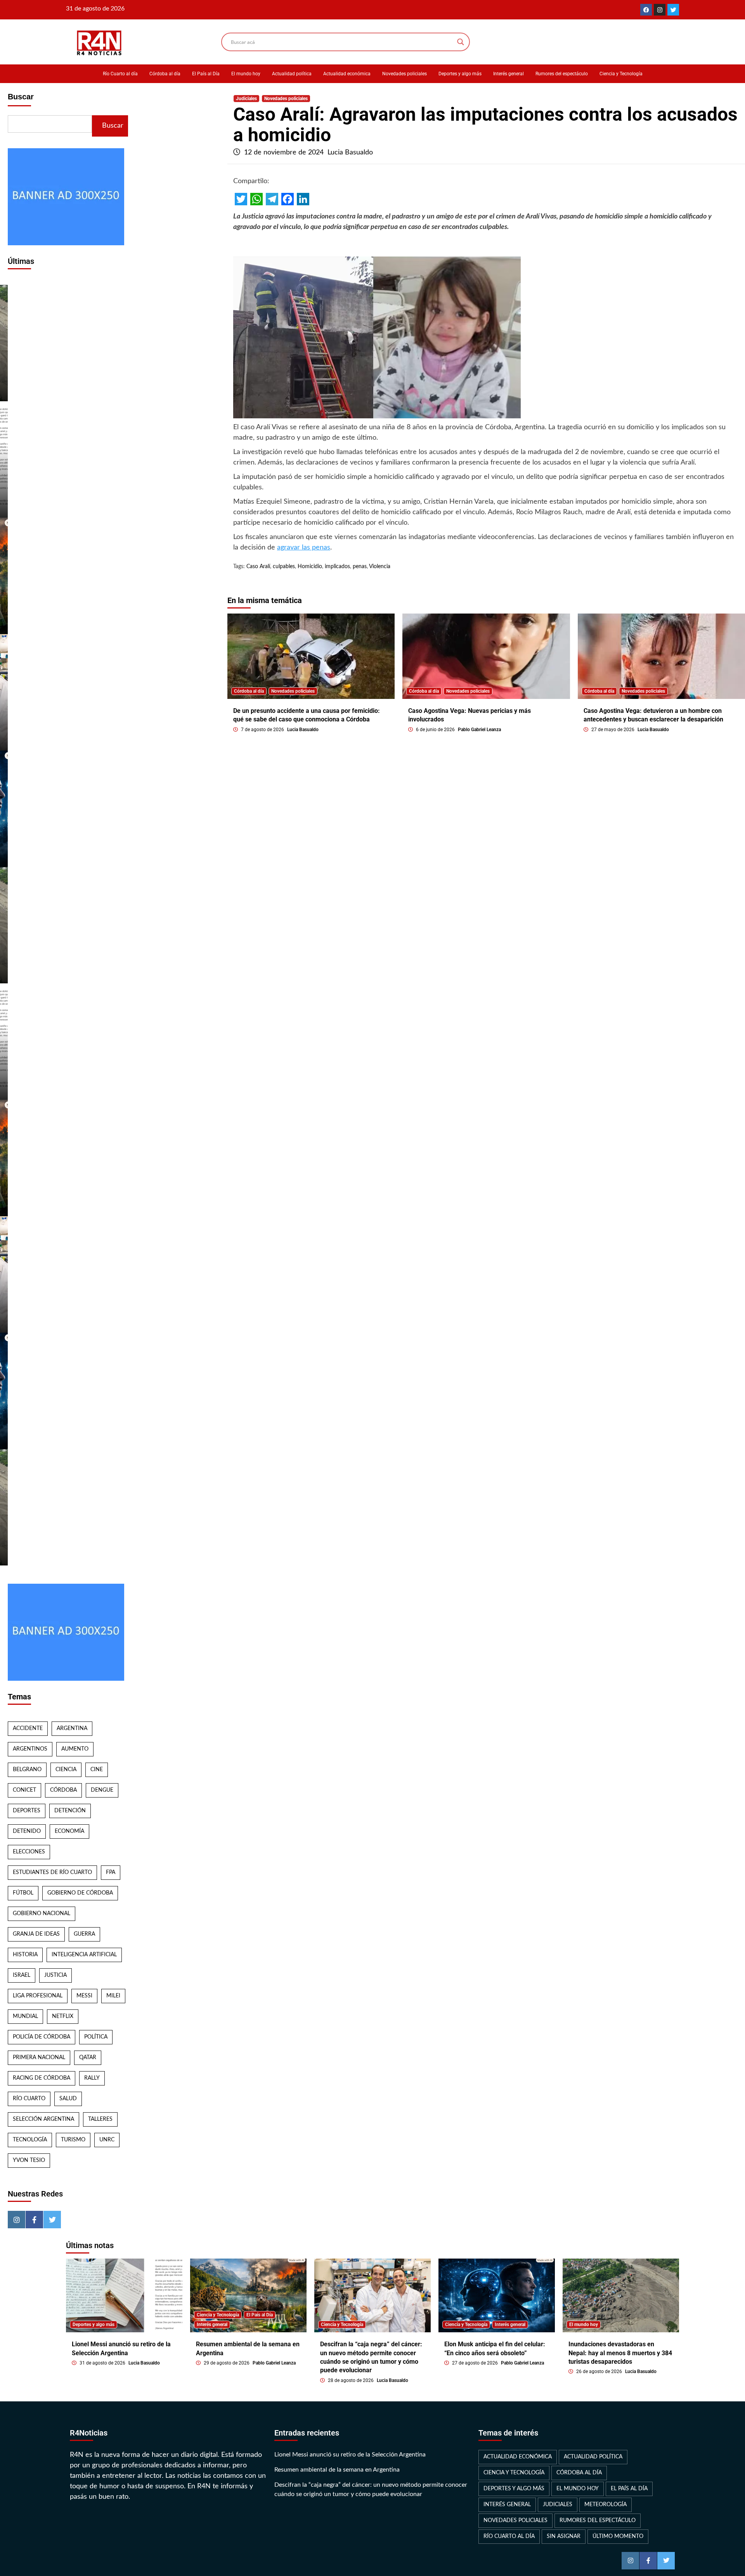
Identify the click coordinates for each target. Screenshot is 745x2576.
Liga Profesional (38, 1996)
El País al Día (206, 74)
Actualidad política (292, 74)
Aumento (75, 1749)
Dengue (102, 1790)
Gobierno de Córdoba (80, 1893)
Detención (70, 1811)
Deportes (27, 1811)
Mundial (25, 2016)
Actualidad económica (347, 74)
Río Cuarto (29, 2099)
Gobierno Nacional (42, 1914)
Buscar (21, 97)
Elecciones (29, 1852)
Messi (84, 1996)
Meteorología (606, 2505)
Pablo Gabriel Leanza (274, 2363)
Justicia (55, 1975)
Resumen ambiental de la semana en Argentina (337, 2470)
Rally (92, 2078)
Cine (97, 1770)
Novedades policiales (405, 74)
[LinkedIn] (303, 199)
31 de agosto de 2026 (103, 2363)
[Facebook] (646, 10)
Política (96, 2037)
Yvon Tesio (29, 2160)
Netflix (63, 2016)
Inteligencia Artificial (84, 1955)
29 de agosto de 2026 (227, 2363)
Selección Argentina (43, 2119)
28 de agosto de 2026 (351, 2380)
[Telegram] (272, 199)
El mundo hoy (246, 74)
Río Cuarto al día (120, 74)
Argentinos (30, 1749)
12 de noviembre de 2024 (285, 153)
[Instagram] (660, 10)
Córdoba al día (165, 74)
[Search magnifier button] (461, 42)
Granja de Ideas (36, 1934)
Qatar (88, 2058)
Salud (68, 2099)
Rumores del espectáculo (562, 74)
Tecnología (30, 2140)
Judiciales (246, 99)
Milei (113, 1996)
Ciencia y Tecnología (621, 74)
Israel (22, 1975)
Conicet (24, 1790)
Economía (69, 1831)
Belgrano (27, 1770)
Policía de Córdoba (42, 2037)
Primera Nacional (39, 2058)
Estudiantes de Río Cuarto (52, 1872)
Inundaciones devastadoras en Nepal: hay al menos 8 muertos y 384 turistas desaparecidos (620, 2353)
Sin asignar (564, 2536)
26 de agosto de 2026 (600, 2371)
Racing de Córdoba (42, 2078)
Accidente (28, 1728)
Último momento (618, 2536)
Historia (25, 1955)
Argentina (72, 1728)
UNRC (107, 2140)
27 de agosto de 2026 (476, 2363)
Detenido (27, 1831)
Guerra (84, 1934)
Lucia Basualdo (350, 153)
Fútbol (23, 1893)
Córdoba (63, 1790)
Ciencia (66, 1770)
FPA (111, 1872)
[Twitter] (673, 10)
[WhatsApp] (256, 199)
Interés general (509, 74)
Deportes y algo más (460, 74)
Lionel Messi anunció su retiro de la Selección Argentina (350, 2455)
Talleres (100, 2119)
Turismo (73, 2140)
